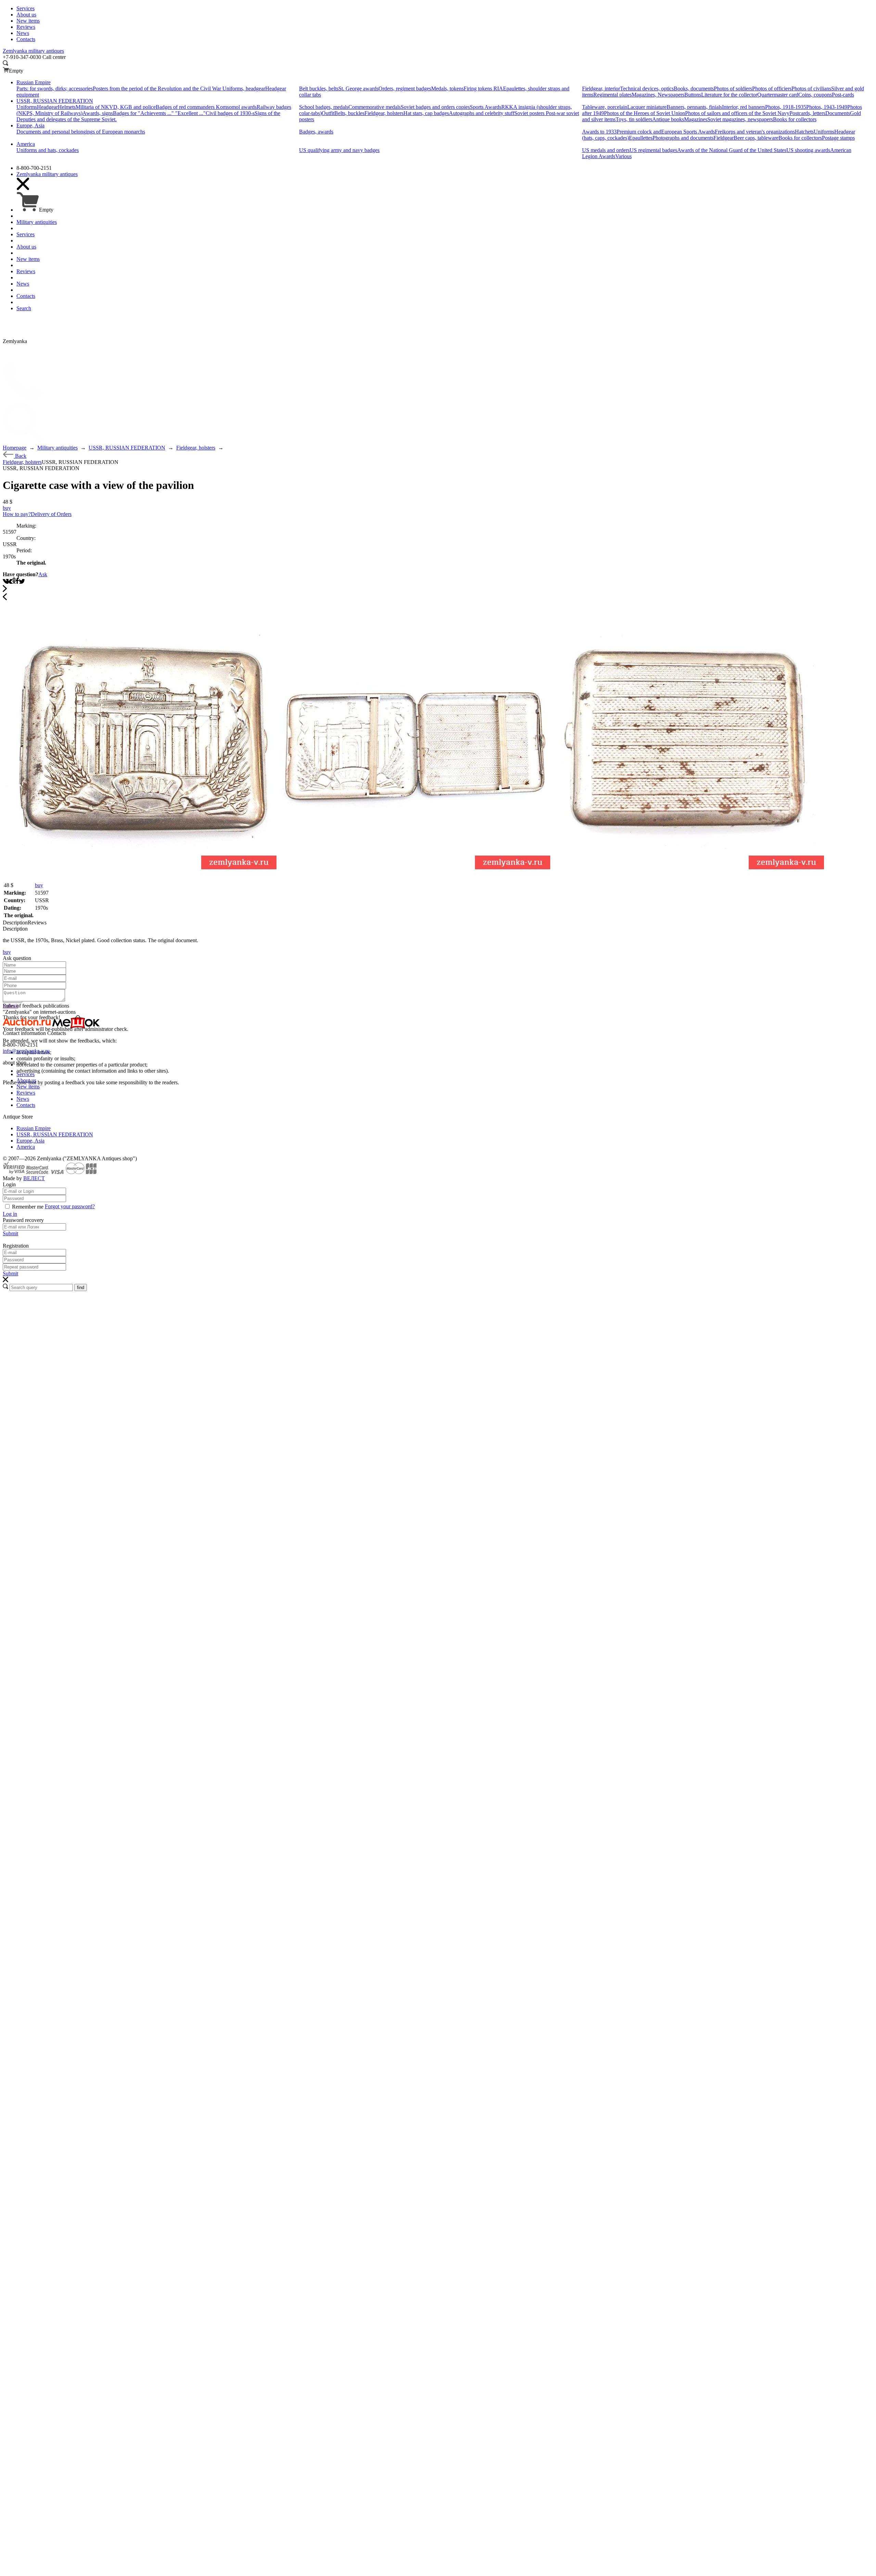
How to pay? (17, 514)
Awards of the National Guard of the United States (732, 150)
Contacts (26, 1105)
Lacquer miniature (647, 107)
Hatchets (804, 132)
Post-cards (843, 95)
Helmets (67, 107)
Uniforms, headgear (244, 89)
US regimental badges (653, 150)
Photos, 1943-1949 (827, 107)
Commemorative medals (375, 107)
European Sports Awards (688, 132)
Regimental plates (613, 95)
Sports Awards (486, 107)
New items (28, 1087)
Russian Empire (34, 1128)
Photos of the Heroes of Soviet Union (645, 113)
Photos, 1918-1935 (786, 107)
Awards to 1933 (599, 132)
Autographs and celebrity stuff (482, 113)
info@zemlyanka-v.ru (26, 1051)
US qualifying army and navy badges (339, 150)
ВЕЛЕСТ (34, 1178)
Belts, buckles (349, 113)
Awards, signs (98, 113)
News (23, 1099)
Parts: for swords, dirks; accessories (55, 89)
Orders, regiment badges (405, 89)
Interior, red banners (744, 107)
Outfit (328, 113)
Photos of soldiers (733, 89)
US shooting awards (808, 150)
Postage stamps (838, 138)
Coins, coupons (815, 95)
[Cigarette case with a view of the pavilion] (140, 878)
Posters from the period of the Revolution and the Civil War (158, 89)
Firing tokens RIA (483, 89)
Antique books (668, 119)
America (26, 1147)
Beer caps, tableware (756, 138)
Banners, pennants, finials (694, 107)
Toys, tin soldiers (634, 119)
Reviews (26, 1093)
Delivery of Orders (51, 514)
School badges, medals (324, 107)
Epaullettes (641, 138)
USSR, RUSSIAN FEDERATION (55, 1134)
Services (25, 1074)
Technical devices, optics (647, 89)
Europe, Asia (30, 1141)
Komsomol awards (236, 107)
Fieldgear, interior (601, 89)
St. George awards (358, 89)
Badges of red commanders (186, 107)
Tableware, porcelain (605, 107)
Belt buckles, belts (319, 89)
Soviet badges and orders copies (435, 107)
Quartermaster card (778, 95)
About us (26, 1080)
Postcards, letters (807, 113)
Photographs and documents (683, 138)
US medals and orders (606, 150)
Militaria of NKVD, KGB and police (116, 107)
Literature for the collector (729, 95)
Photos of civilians (811, 89)
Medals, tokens (447, 89)
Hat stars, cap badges (426, 113)
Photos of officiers (772, 89)
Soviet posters (530, 113)
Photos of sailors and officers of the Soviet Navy (737, 113)
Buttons (693, 95)
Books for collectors (795, 119)
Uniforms (27, 107)
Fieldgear (724, 138)
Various (623, 156)
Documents (838, 113)
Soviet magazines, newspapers (740, 119)
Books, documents (694, 89)
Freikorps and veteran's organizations (755, 132)
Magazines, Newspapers (658, 95)
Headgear (47, 107)
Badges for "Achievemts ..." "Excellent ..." (159, 113)
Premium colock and (639, 132)
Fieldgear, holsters (384, 113)
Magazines (696, 119)
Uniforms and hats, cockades (48, 150)
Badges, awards (316, 132)
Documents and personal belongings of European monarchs (81, 132)
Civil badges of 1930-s (230, 113)
